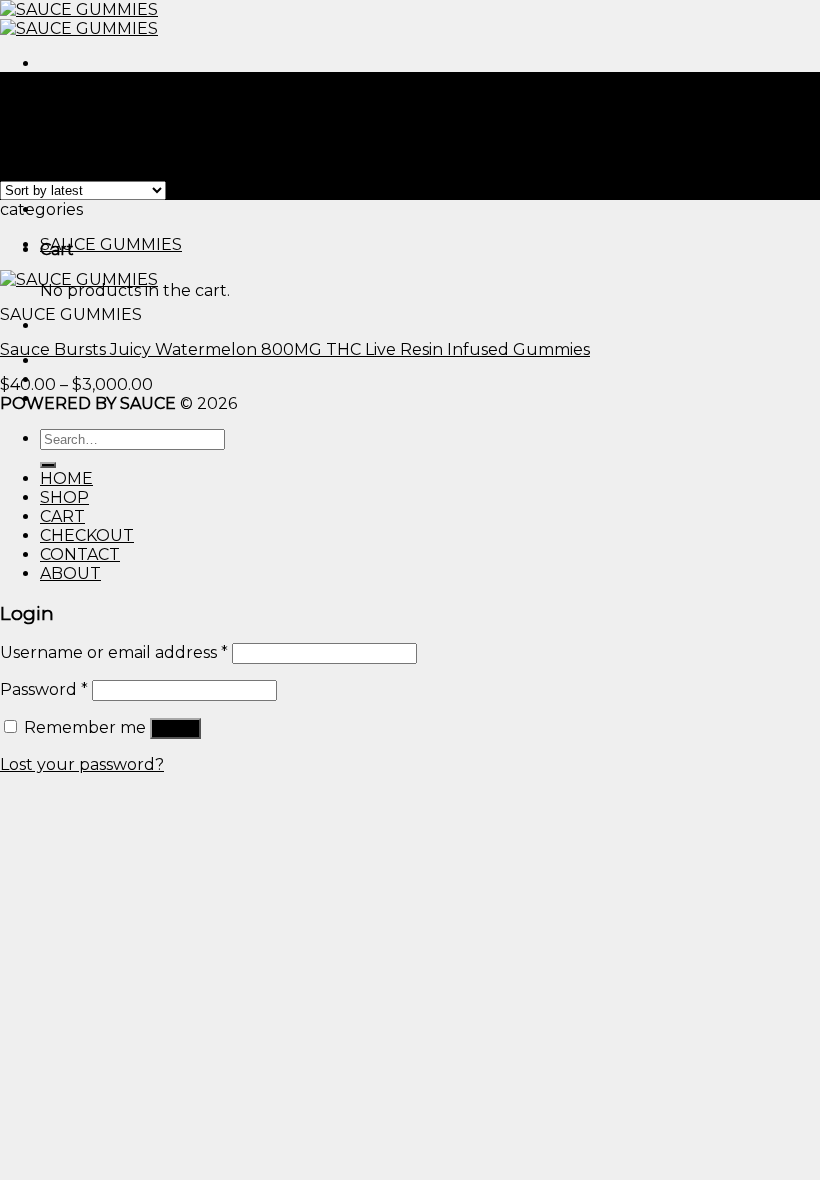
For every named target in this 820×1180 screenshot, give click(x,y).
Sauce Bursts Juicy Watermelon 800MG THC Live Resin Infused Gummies (295, 349)
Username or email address (114, 652)
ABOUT (70, 573)
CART (62, 516)
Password (44, 689)
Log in (175, 728)
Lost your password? (82, 764)
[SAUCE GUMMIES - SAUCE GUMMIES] (79, 19)
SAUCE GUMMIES (111, 244)
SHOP (64, 497)
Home (24, 100)
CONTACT (80, 554)
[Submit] (48, 465)
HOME (66, 478)
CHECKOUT (87, 535)
